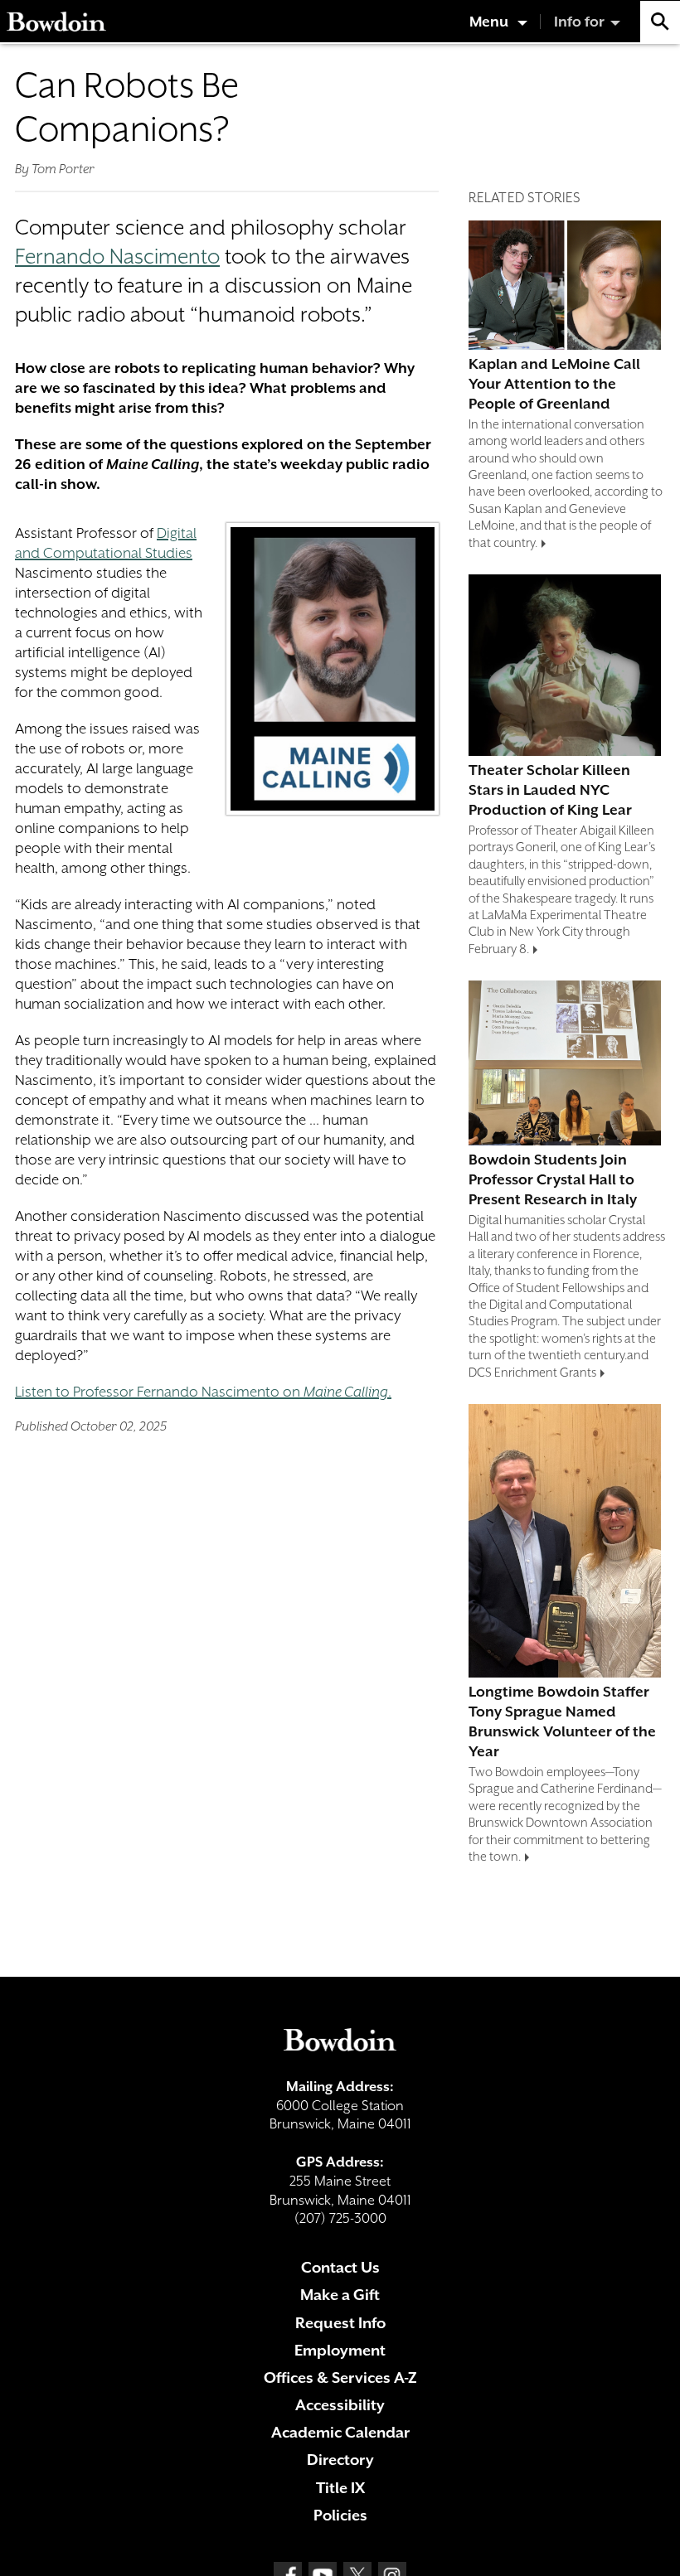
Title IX (340, 2488)
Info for (579, 22)
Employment (340, 2350)
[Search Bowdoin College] (660, 22)
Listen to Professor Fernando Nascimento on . (203, 1392)
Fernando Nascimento (117, 257)
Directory (340, 2460)
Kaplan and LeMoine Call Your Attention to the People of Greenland (554, 384)
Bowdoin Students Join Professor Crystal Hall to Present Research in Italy (553, 1179)
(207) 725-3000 (340, 2218)
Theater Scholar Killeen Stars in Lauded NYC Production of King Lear (550, 790)
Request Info (340, 2323)
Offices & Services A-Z (340, 2377)
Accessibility (340, 2405)
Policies (340, 2515)
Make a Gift (340, 2295)
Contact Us (340, 2267)
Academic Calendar (340, 2432)
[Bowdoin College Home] (56, 22)
